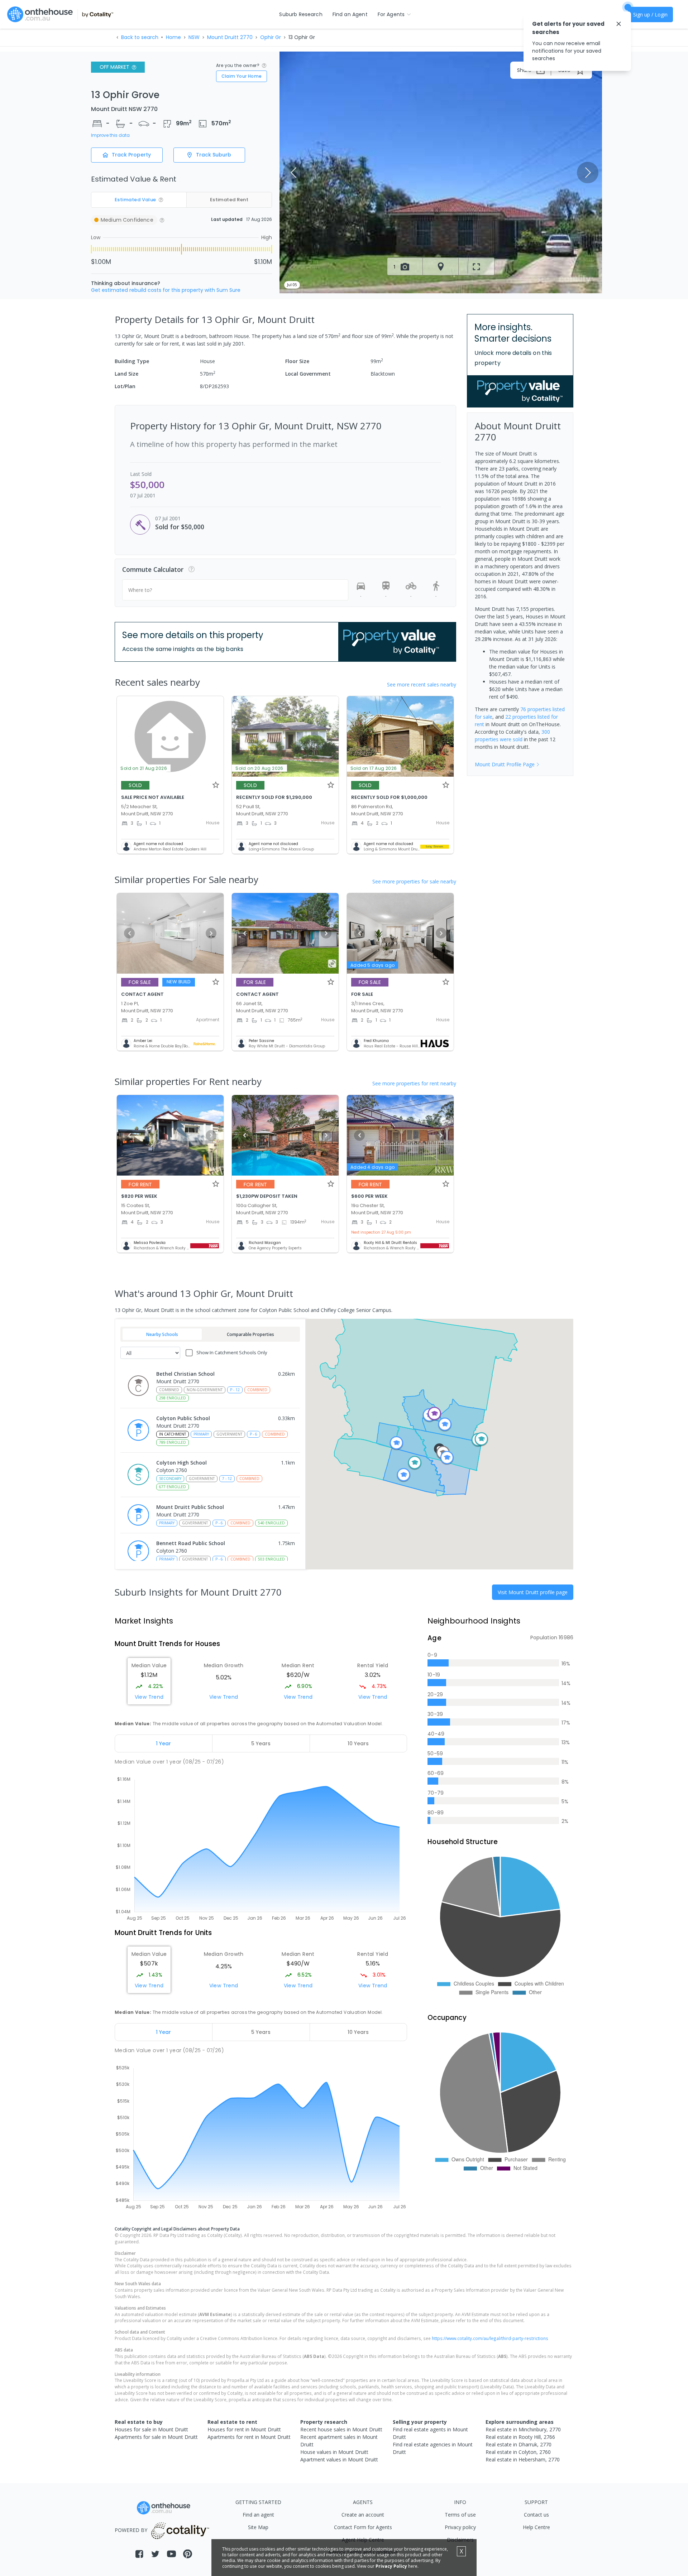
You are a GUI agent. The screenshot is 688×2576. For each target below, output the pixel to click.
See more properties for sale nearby (414, 881)
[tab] (164, 1743)
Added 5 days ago (372, 965)
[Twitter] (155, 2554)
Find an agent (258, 2515)
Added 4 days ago (372, 1167)
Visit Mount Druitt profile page (533, 1592)
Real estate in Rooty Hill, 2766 (520, 2437)
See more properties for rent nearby (414, 1083)
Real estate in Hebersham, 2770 (523, 2459)
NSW (194, 37)
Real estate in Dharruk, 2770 (519, 2444)
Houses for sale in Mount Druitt (151, 2429)
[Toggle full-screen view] (477, 266)
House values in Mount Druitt (334, 2452)
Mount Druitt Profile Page (505, 764)
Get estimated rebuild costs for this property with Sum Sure (166, 290)
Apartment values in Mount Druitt (339, 2459)
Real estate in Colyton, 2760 (518, 2452)
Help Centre (536, 2527)
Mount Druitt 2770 (230, 37)
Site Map (258, 2527)
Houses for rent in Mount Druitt (244, 2429)
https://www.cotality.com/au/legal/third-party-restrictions (490, 2338)
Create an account (363, 2515)
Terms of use (460, 2515)
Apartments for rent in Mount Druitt (249, 2437)
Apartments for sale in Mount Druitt (156, 2437)
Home (173, 37)
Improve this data (110, 135)
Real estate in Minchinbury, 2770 (523, 2429)
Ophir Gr (271, 37)
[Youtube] (171, 2554)
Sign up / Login (650, 15)
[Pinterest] (188, 2554)
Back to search (140, 37)
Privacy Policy (391, 2566)
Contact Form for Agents (363, 2527)
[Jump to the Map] (441, 266)
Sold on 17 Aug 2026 (374, 768)
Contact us (536, 2515)
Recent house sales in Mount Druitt (341, 2429)
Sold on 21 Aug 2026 (144, 768)
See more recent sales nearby (422, 684)
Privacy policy (460, 2527)
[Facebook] (139, 2554)
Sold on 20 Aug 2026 (259, 768)
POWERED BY (131, 2530)
